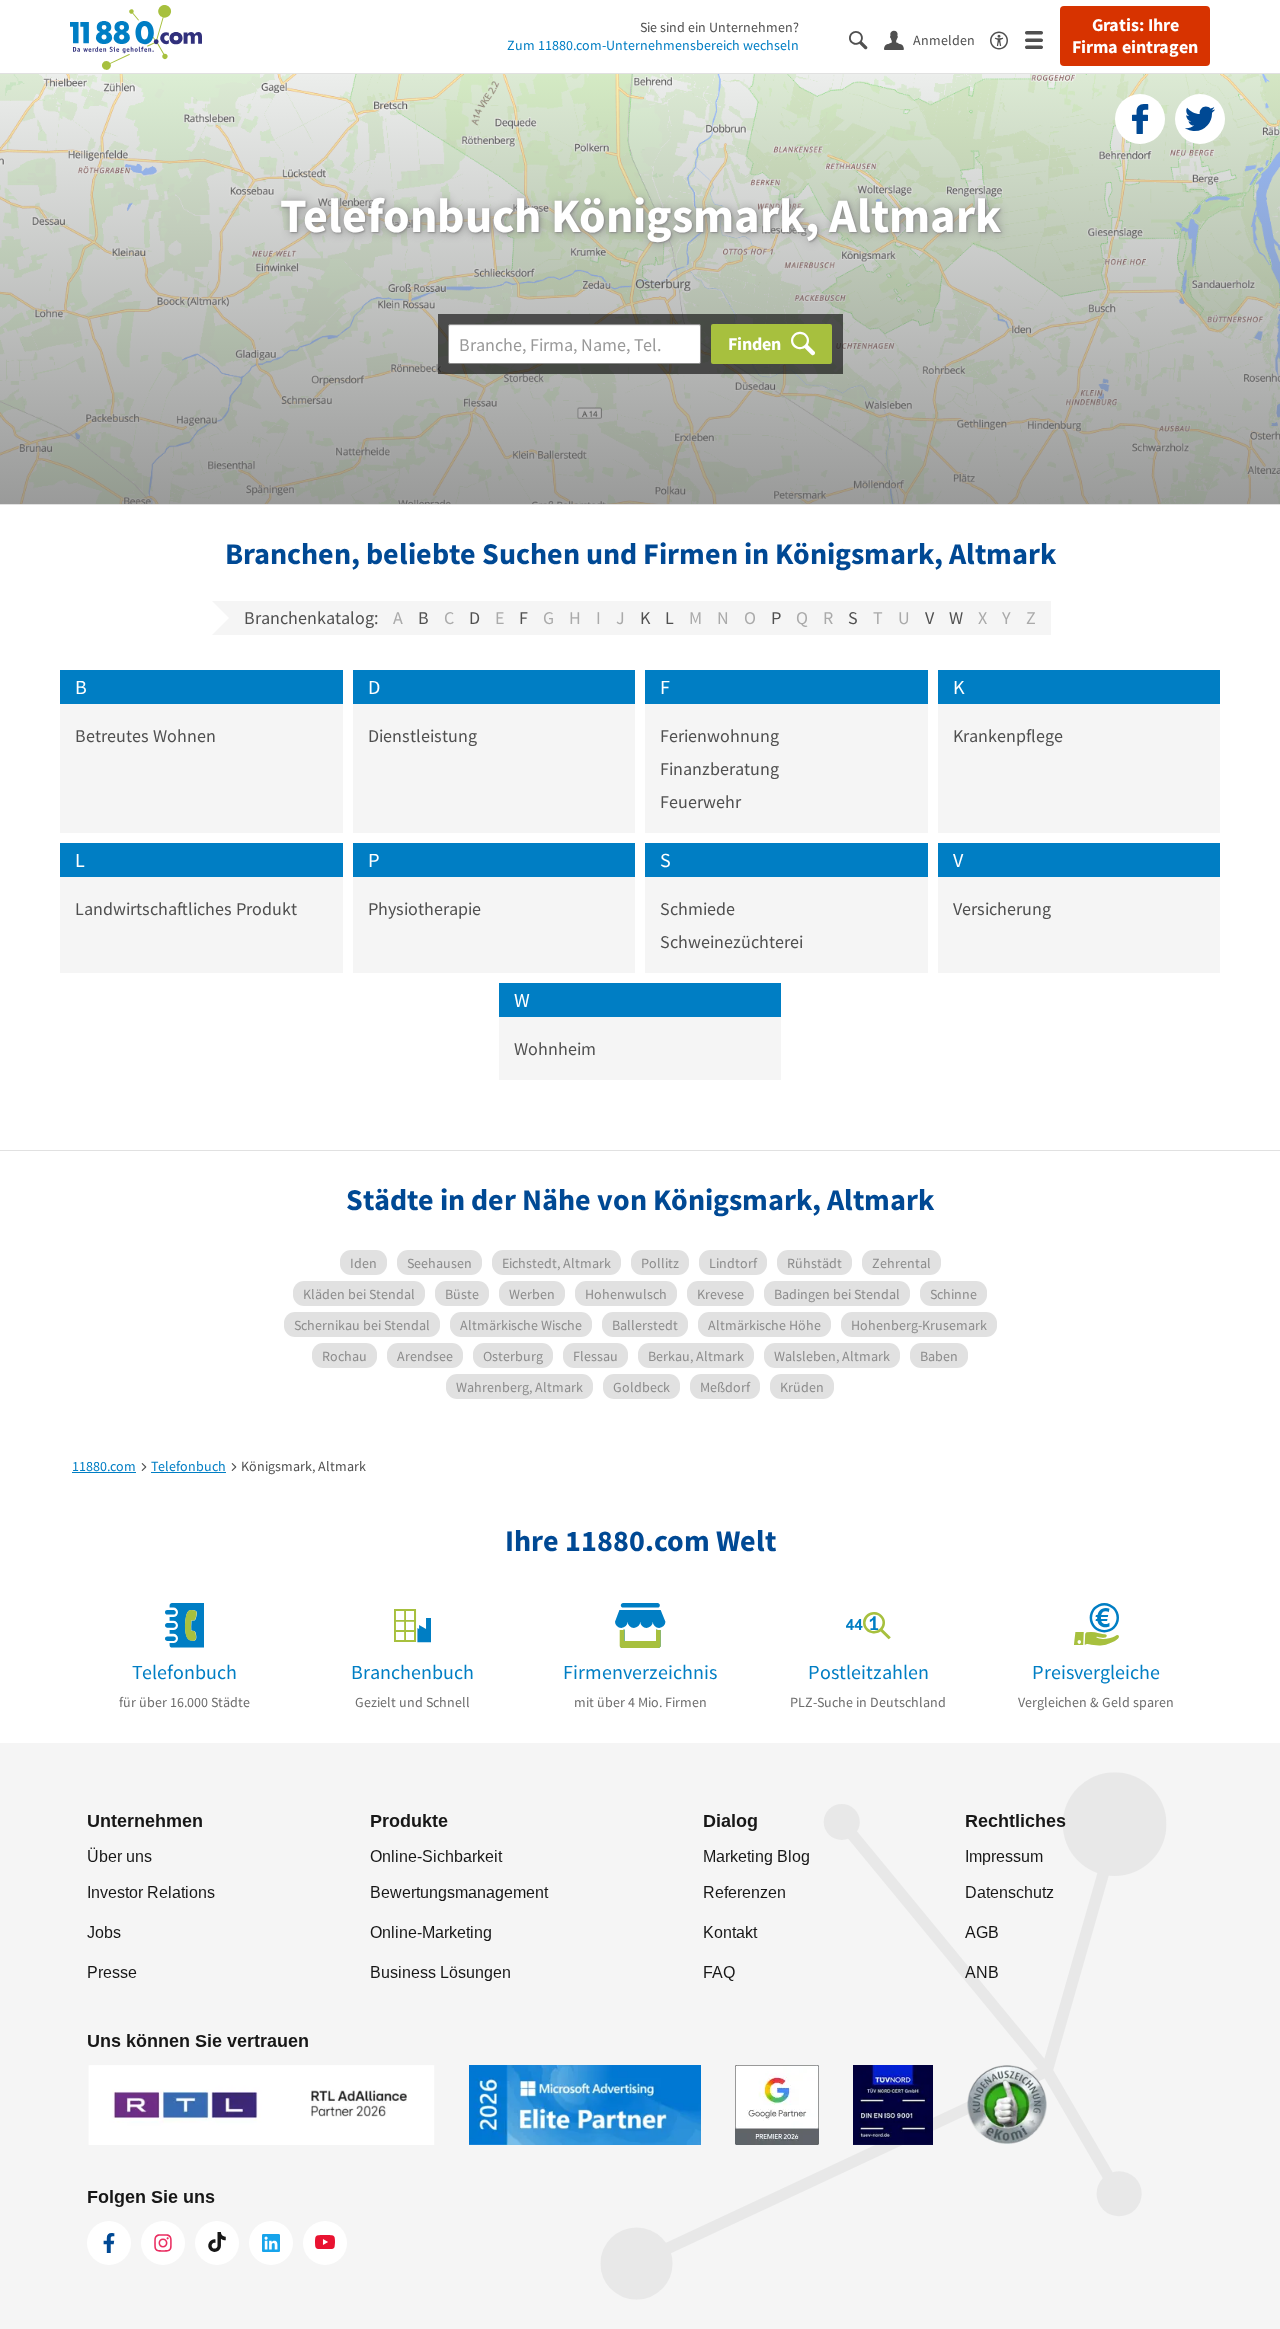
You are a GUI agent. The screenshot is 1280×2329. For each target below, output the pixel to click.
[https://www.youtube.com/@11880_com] (325, 2243)
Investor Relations (151, 1892)
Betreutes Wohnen (145, 735)
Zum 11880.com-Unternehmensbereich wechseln (653, 45)
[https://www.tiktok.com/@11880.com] (217, 2243)
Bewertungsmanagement (459, 1892)
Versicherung (1002, 908)
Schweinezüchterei (731, 941)
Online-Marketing (431, 1932)
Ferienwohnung (719, 735)
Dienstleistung (422, 735)
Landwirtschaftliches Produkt (186, 908)
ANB (982, 1972)
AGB (982, 1932)
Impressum (1004, 1856)
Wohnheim (555, 1048)
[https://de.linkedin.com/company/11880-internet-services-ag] (271, 2243)
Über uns (119, 1856)
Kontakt (730, 1932)
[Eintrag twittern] (1200, 119)
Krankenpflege (1008, 735)
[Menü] (1042, 38)
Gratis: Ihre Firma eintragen (1135, 36)
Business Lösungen (440, 1972)
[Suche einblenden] (866, 38)
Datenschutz (1009, 1892)
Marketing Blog (756, 1856)
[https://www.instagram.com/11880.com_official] (163, 2243)
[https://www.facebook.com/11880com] (109, 2243)
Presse (112, 1972)
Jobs (104, 1932)
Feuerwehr (700, 801)
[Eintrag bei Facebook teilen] (1140, 119)
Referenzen (744, 1892)
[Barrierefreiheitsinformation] (1007, 38)
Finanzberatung (719, 768)
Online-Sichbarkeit (436, 1856)
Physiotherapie (424, 908)
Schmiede (697, 908)
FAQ (719, 1972)
